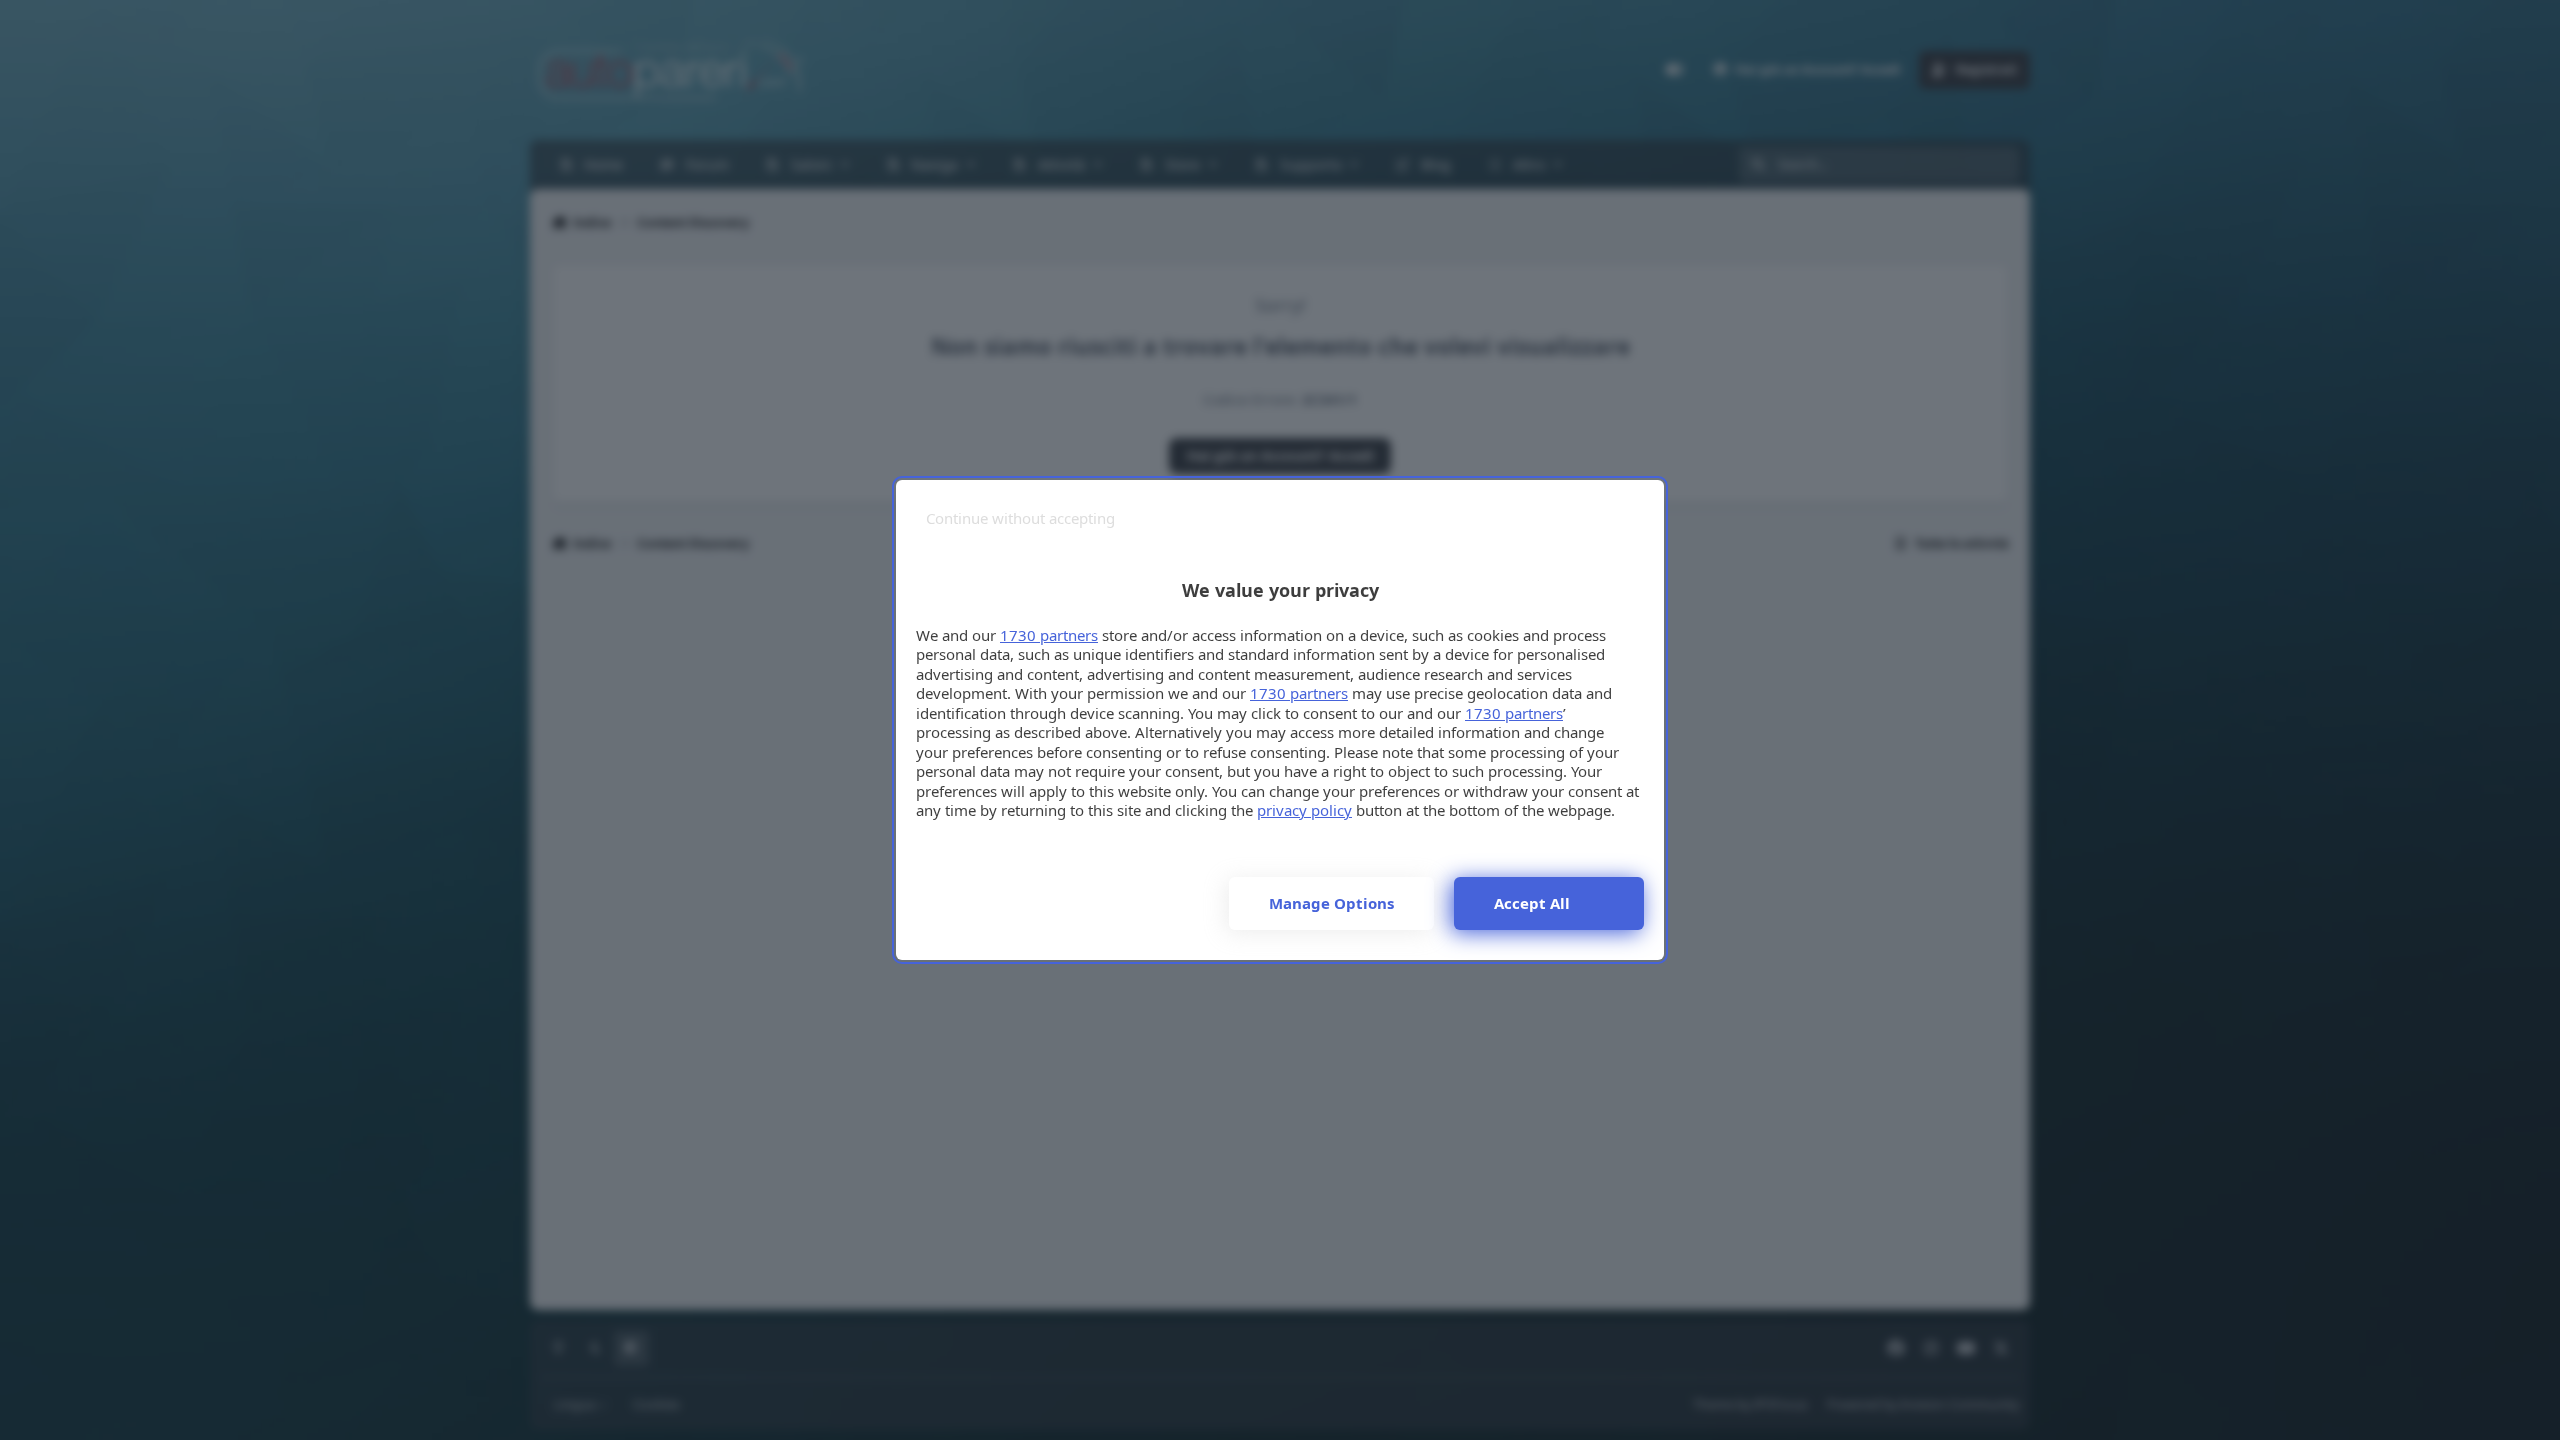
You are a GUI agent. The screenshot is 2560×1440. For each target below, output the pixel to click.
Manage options (1331, 903)
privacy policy (1304, 810)
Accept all (1532, 903)
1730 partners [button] (1049, 635)
